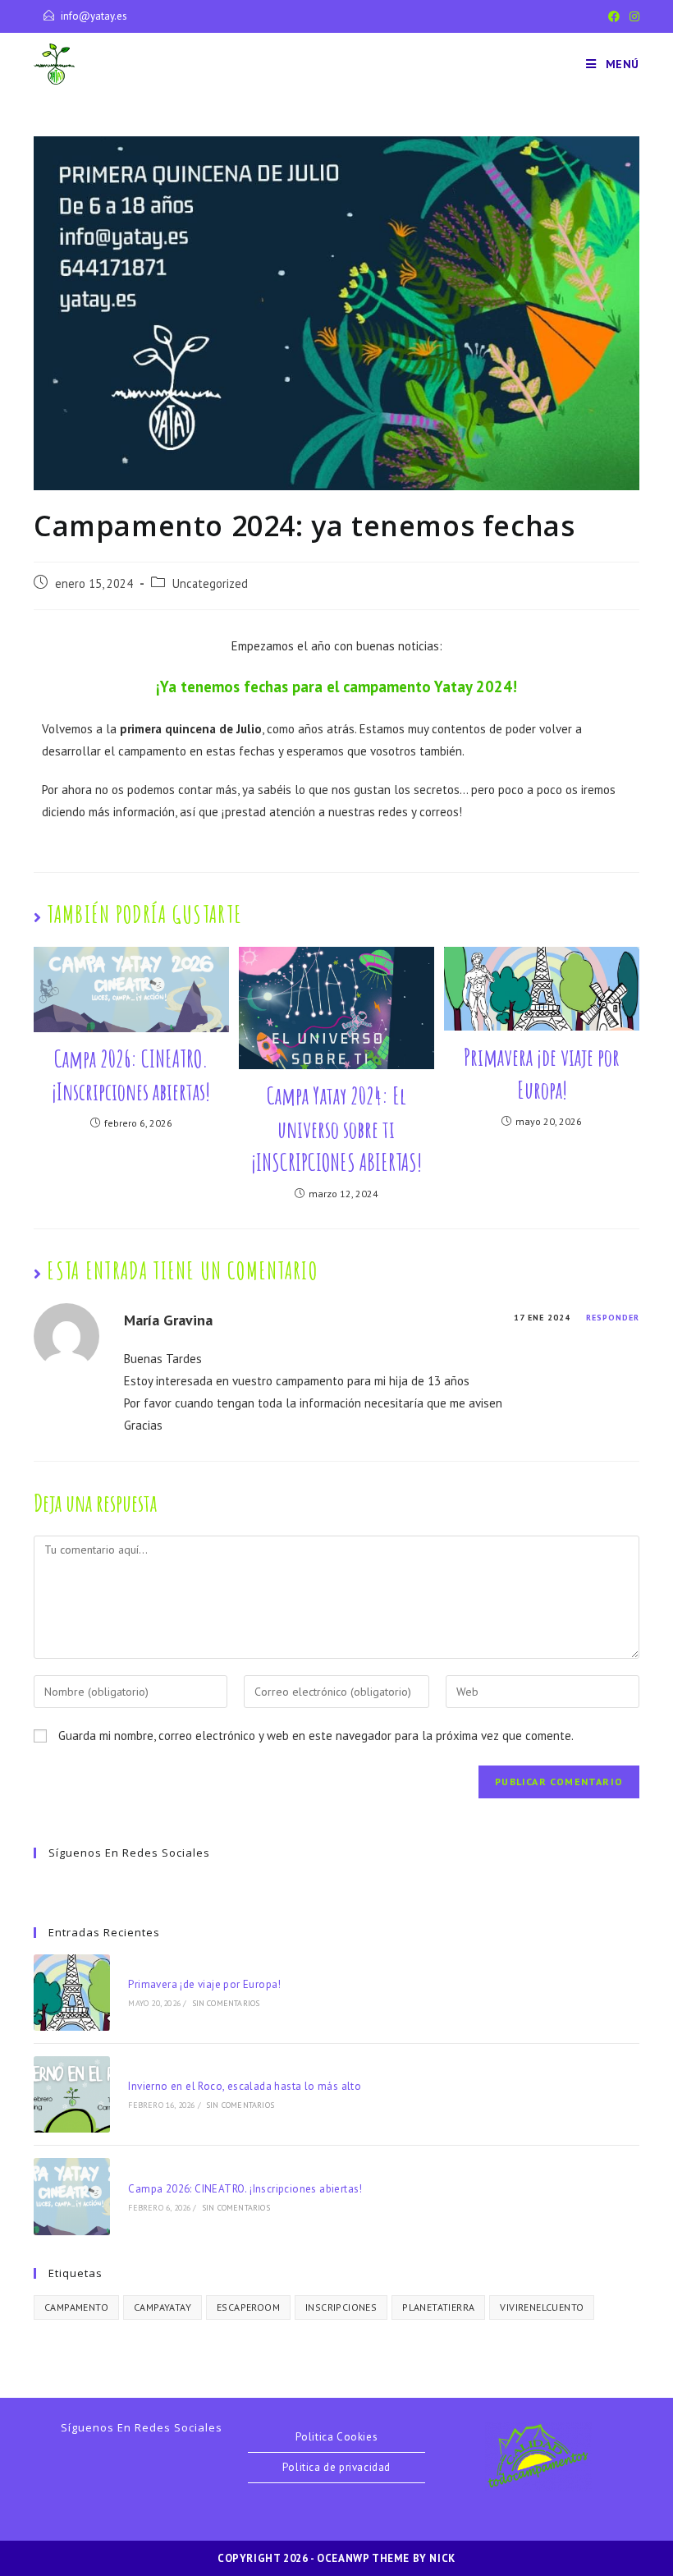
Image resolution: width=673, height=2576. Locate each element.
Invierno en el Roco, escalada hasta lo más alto (245, 2086)
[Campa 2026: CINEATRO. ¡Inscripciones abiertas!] (72, 2196)
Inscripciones (341, 2307)
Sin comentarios (226, 2003)
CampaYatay (163, 2307)
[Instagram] (632, 16)
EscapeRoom (248, 2307)
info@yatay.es (94, 16)
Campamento (76, 2307)
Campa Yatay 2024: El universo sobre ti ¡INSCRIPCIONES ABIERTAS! (336, 1129)
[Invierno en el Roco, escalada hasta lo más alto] (72, 2094)
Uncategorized (210, 583)
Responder (613, 1318)
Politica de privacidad (336, 2467)
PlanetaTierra (438, 2307)
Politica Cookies (337, 2437)
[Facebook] (614, 16)
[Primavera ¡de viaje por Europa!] (72, 1993)
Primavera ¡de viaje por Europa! (542, 1074)
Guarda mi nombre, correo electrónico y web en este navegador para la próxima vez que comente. (316, 1736)
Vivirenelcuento (542, 2307)
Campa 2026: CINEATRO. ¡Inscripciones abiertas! (131, 1075)
